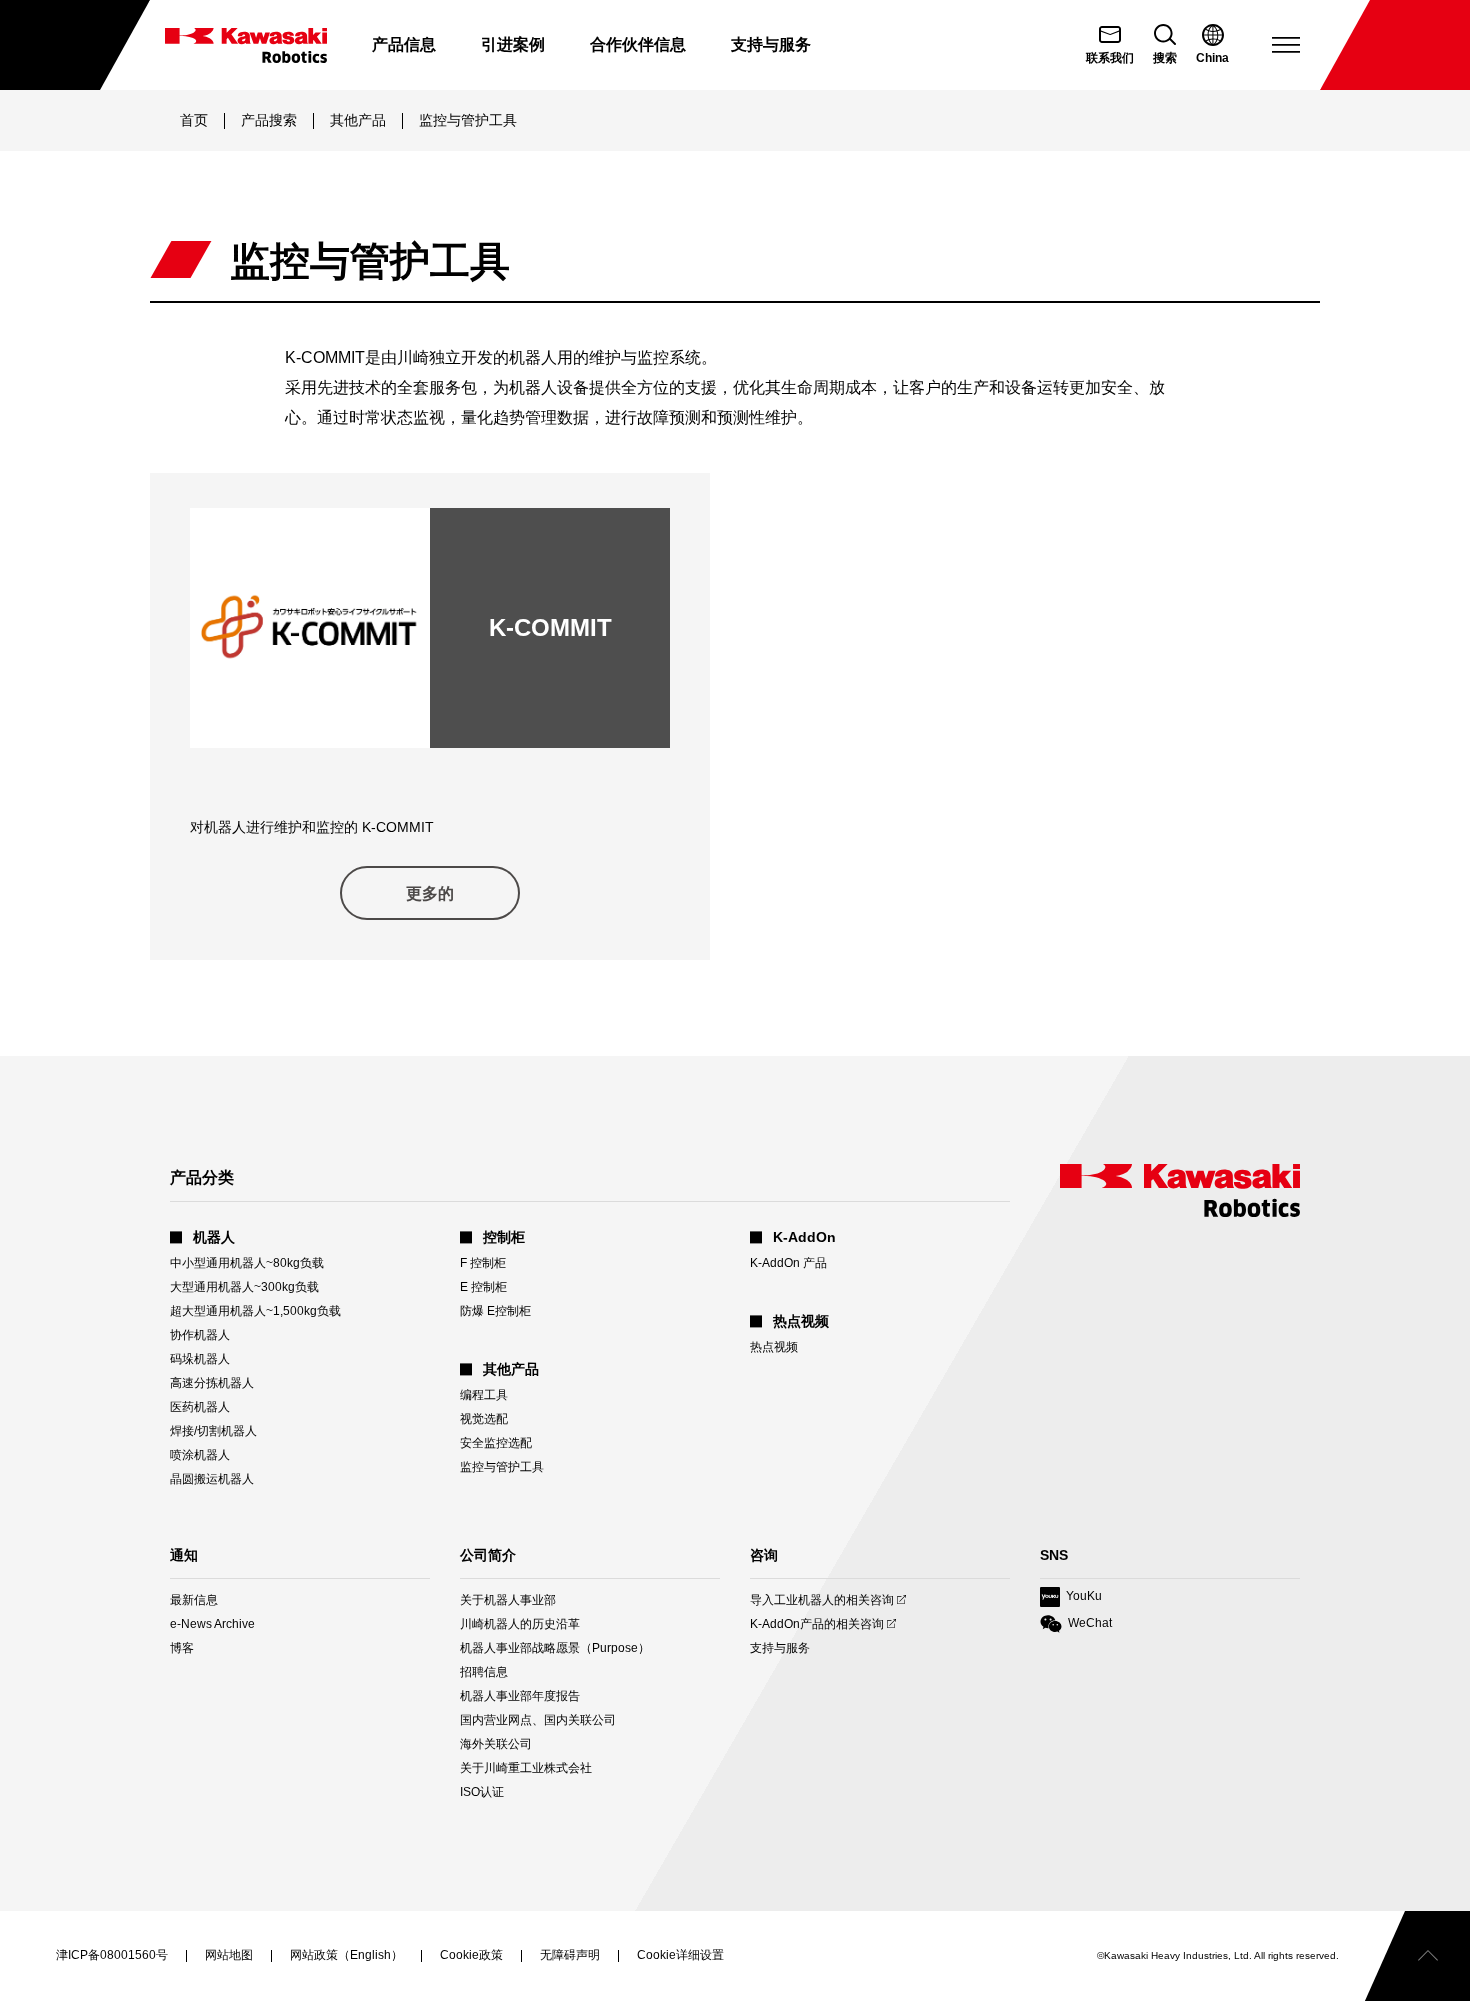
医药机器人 (200, 1407)
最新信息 (194, 1600)
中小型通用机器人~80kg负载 (247, 1263)
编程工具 (484, 1395)
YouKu (1071, 1597)
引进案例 (513, 44)
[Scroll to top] (1417, 1956)
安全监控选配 (496, 1443)
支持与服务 (780, 1648)
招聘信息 (484, 1672)
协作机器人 (200, 1335)
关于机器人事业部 (508, 1600)
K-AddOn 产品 (788, 1263)
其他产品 (358, 120)
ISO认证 (482, 1792)
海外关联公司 (496, 1744)
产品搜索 (269, 120)
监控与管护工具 (502, 1467)
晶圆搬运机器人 (212, 1479)
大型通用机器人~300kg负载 (244, 1287)
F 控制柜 (483, 1263)
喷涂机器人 (200, 1455)
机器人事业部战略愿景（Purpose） (555, 1648)
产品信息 (404, 44)
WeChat (1076, 1624)
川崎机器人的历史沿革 (520, 1624)
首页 (194, 120)
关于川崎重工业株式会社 (526, 1768)
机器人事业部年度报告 (520, 1696)
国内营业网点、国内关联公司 (538, 1720)
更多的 (430, 893)
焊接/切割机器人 (213, 1431)
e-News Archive (212, 1624)
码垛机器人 (200, 1359)
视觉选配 (484, 1419)
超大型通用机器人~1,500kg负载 (255, 1311)
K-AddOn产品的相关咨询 (817, 1624)
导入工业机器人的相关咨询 (822, 1600)
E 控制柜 (483, 1287)
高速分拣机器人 (212, 1383)
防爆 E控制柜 (495, 1311)
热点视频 (774, 1347)
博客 (182, 1648)
